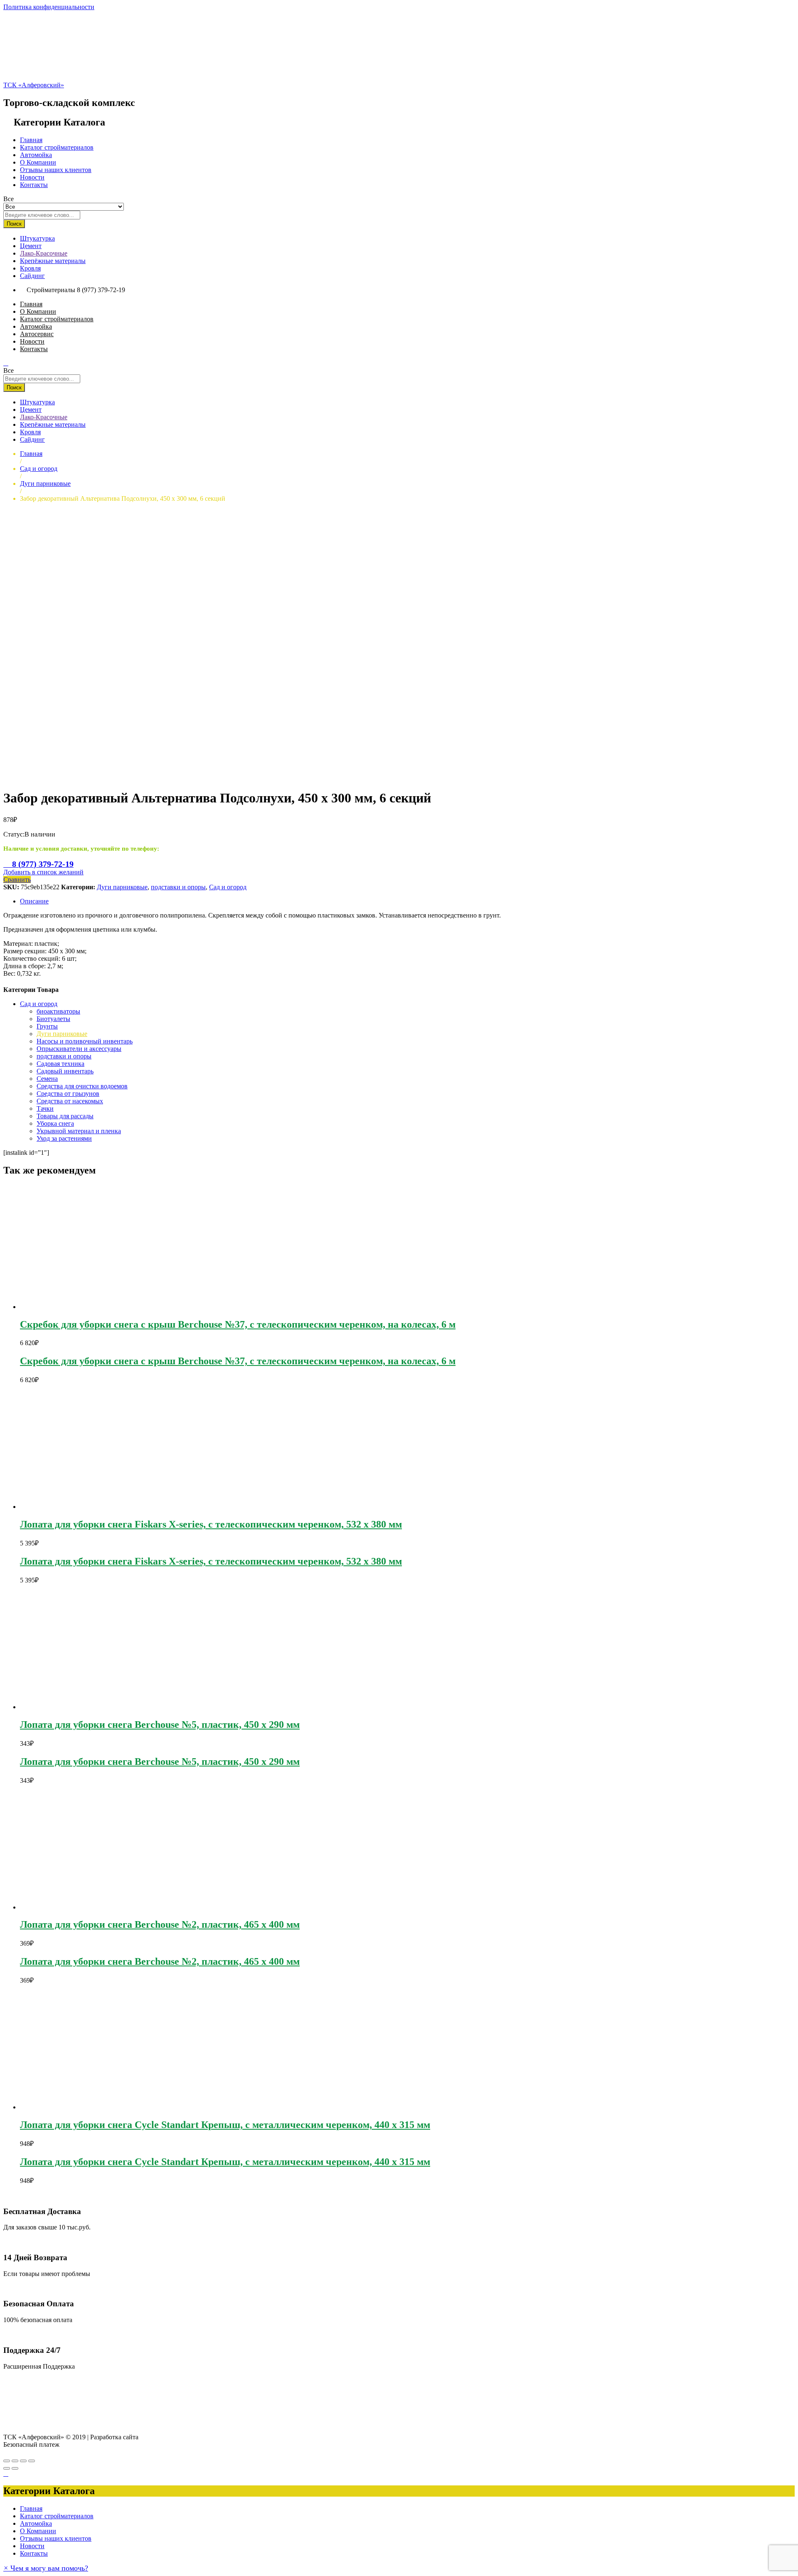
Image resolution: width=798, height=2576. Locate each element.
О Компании (38, 162)
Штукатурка (37, 238)
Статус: (14, 834)
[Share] (15, 2461)
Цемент (31, 246)
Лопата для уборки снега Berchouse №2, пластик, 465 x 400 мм (160, 1924)
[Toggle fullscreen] (23, 2461)
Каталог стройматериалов (57, 147)
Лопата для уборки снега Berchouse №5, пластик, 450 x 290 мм (160, 1725)
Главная (31, 140)
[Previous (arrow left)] (7, 2468)
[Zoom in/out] (32, 2461)
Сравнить (17, 880)
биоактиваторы (58, 1011)
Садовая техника (60, 1064)
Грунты (47, 1026)
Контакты (34, 185)
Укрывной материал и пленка (79, 1131)
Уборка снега (55, 1123)
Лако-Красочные (44, 253)
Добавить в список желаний (43, 872)
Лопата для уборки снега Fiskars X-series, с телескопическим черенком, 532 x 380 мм (211, 1524)
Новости (32, 177)
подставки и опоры (178, 887)
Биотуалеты (53, 1019)
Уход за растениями (64, 1138)
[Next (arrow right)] (15, 2468)
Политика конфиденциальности (49, 7)
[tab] (407, 901)
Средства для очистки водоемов (82, 1086)
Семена (47, 1079)
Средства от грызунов (68, 1094)
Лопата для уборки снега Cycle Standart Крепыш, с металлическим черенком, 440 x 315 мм (225, 2125)
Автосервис (37, 334)
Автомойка (36, 155)
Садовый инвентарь (65, 1071)
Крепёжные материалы (53, 261)
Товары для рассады (65, 1116)
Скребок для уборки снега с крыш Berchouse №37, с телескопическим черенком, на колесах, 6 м (238, 1324)
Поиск (14, 224)
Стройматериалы (51, 290)
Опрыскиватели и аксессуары (79, 1049)
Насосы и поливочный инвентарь (85, 1041)
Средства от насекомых (70, 1101)
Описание (34, 901)
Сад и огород (228, 887)
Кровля (30, 268)
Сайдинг (32, 276)
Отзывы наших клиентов (56, 170)
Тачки (45, 1108)
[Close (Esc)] (7, 2461)
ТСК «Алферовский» (34, 85)
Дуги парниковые (122, 887)
